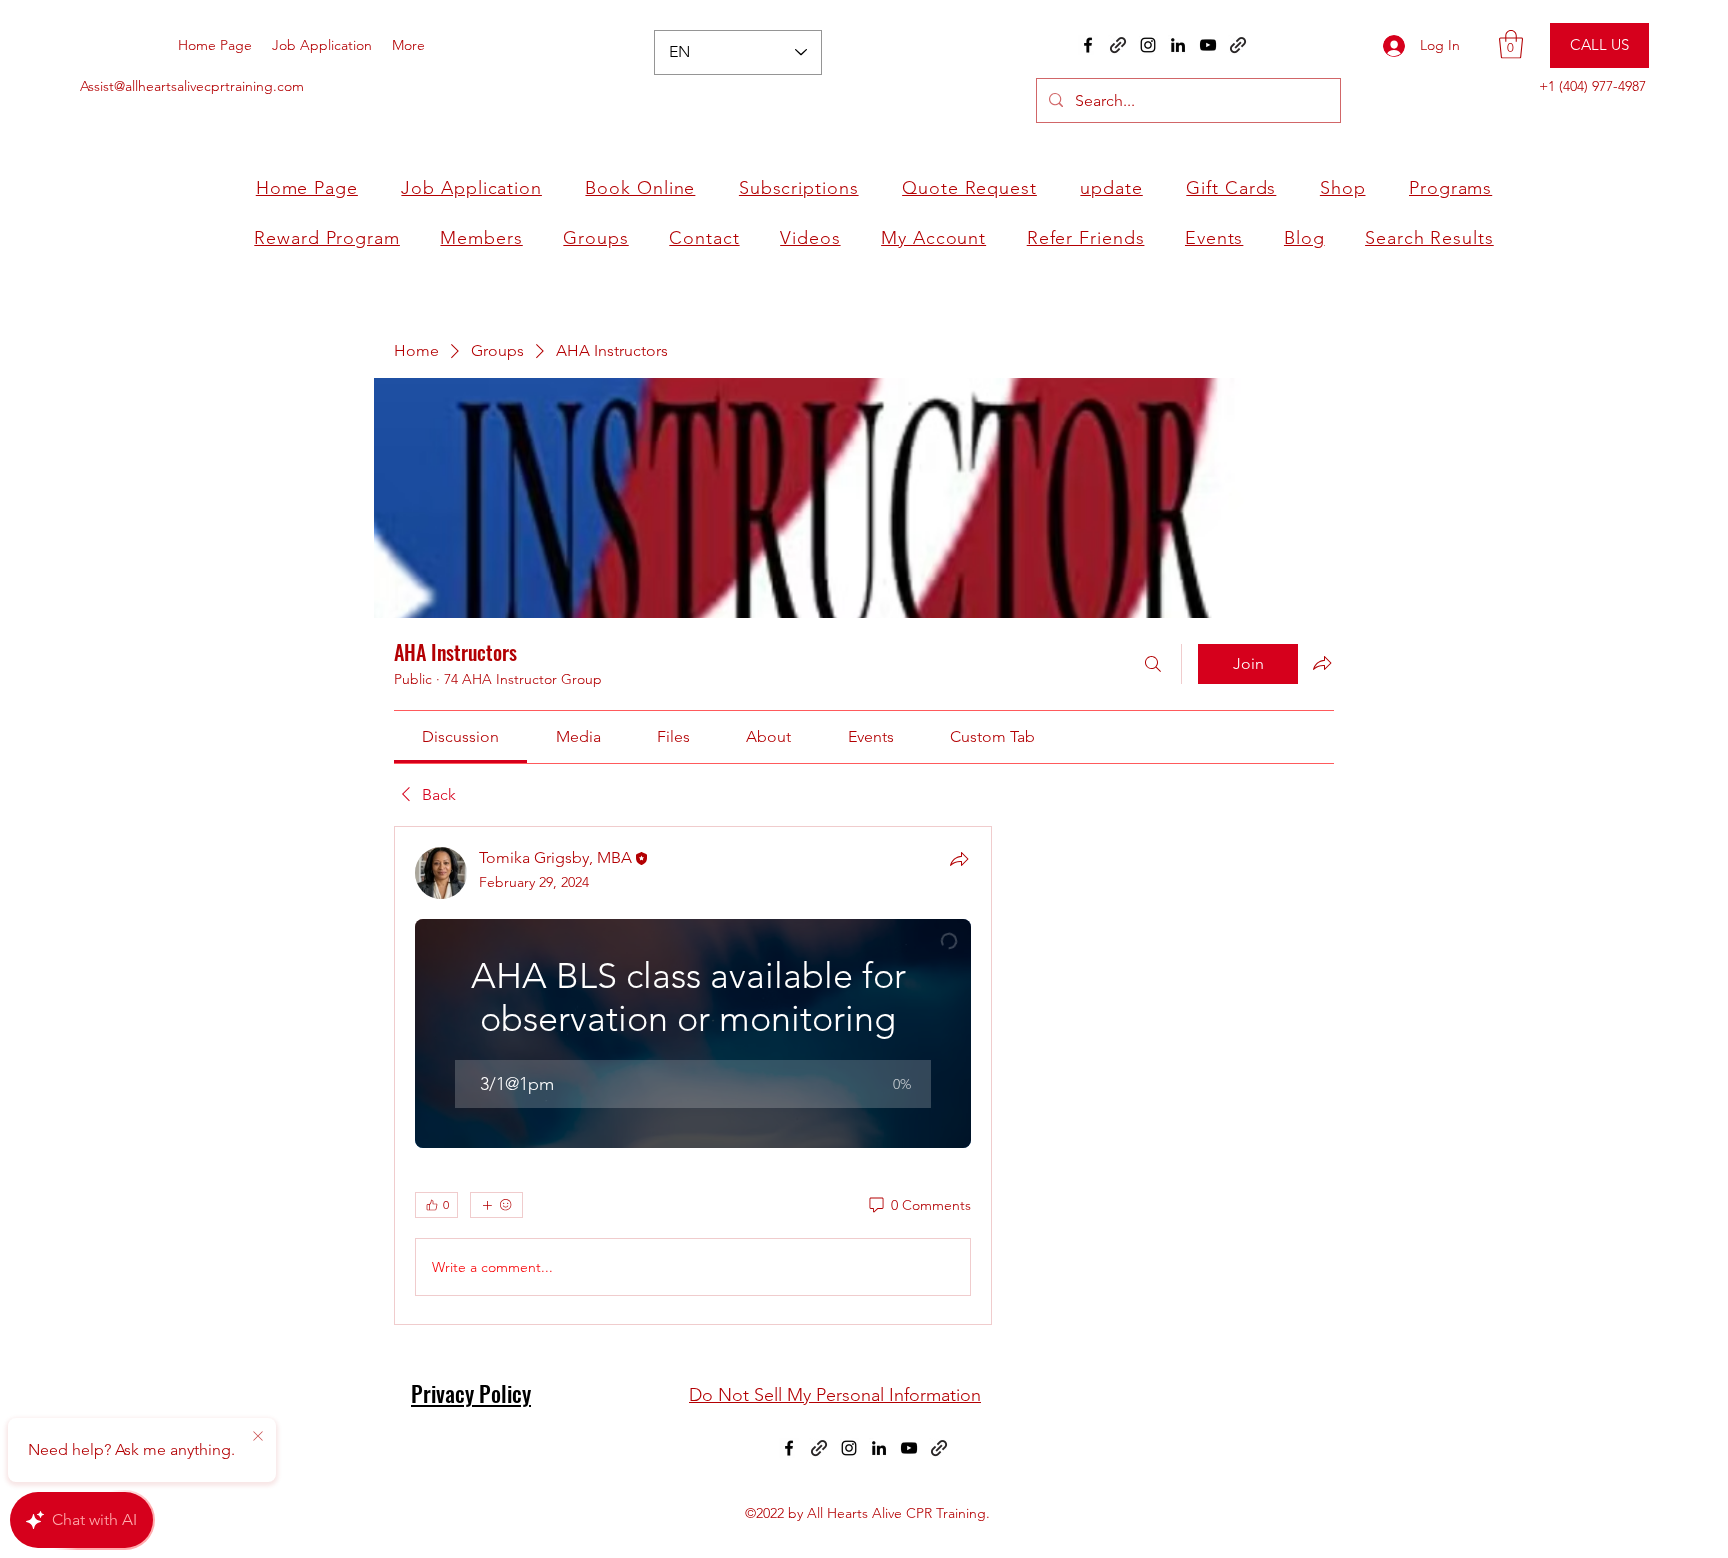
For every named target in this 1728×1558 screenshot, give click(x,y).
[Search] (1153, 664)
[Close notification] (258, 1437)
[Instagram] (1148, 45)
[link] (460, 736)
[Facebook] (1088, 45)
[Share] (959, 859)
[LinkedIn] (1178, 45)
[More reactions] (496, 1205)
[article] (693, 1075)
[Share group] (1322, 663)
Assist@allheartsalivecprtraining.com (192, 86)
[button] (1511, 44)
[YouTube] (1208, 45)
